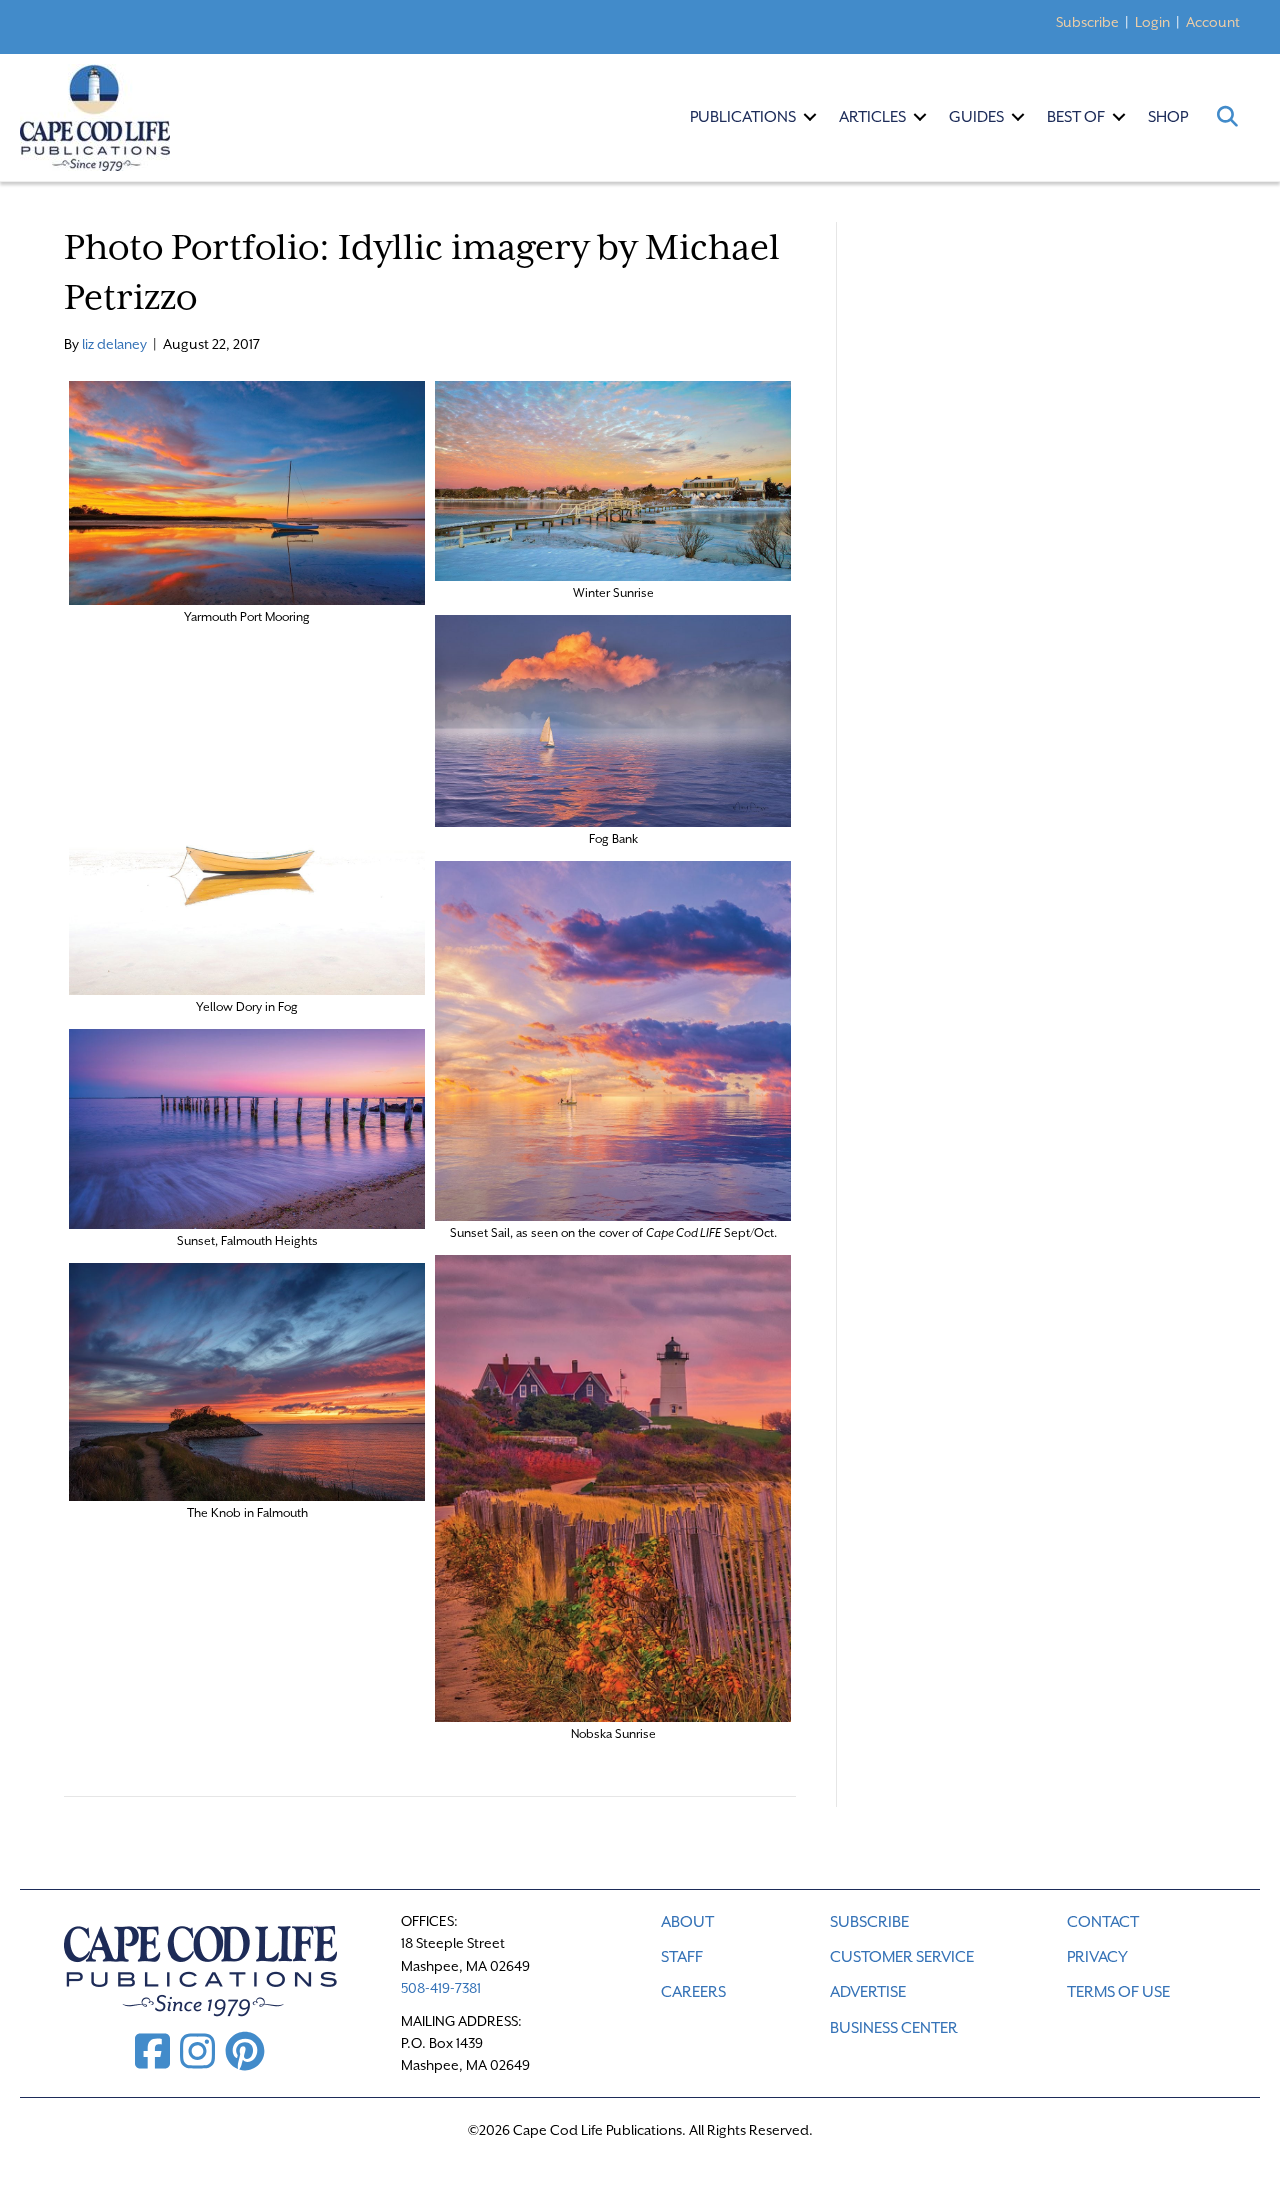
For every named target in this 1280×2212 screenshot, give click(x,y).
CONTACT (1103, 1922)
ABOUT (687, 1922)
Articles (872, 117)
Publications (743, 117)
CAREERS (693, 1992)
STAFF (682, 1957)
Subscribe (1087, 22)
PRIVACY (1097, 1957)
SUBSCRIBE (869, 1922)
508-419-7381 (441, 1988)
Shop (1168, 117)
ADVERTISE (868, 1992)
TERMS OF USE (1118, 1992)
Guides (976, 117)
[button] (810, 117)
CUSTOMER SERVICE (902, 1957)
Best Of (1076, 117)
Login (1152, 22)
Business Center (894, 2028)
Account (1213, 22)
